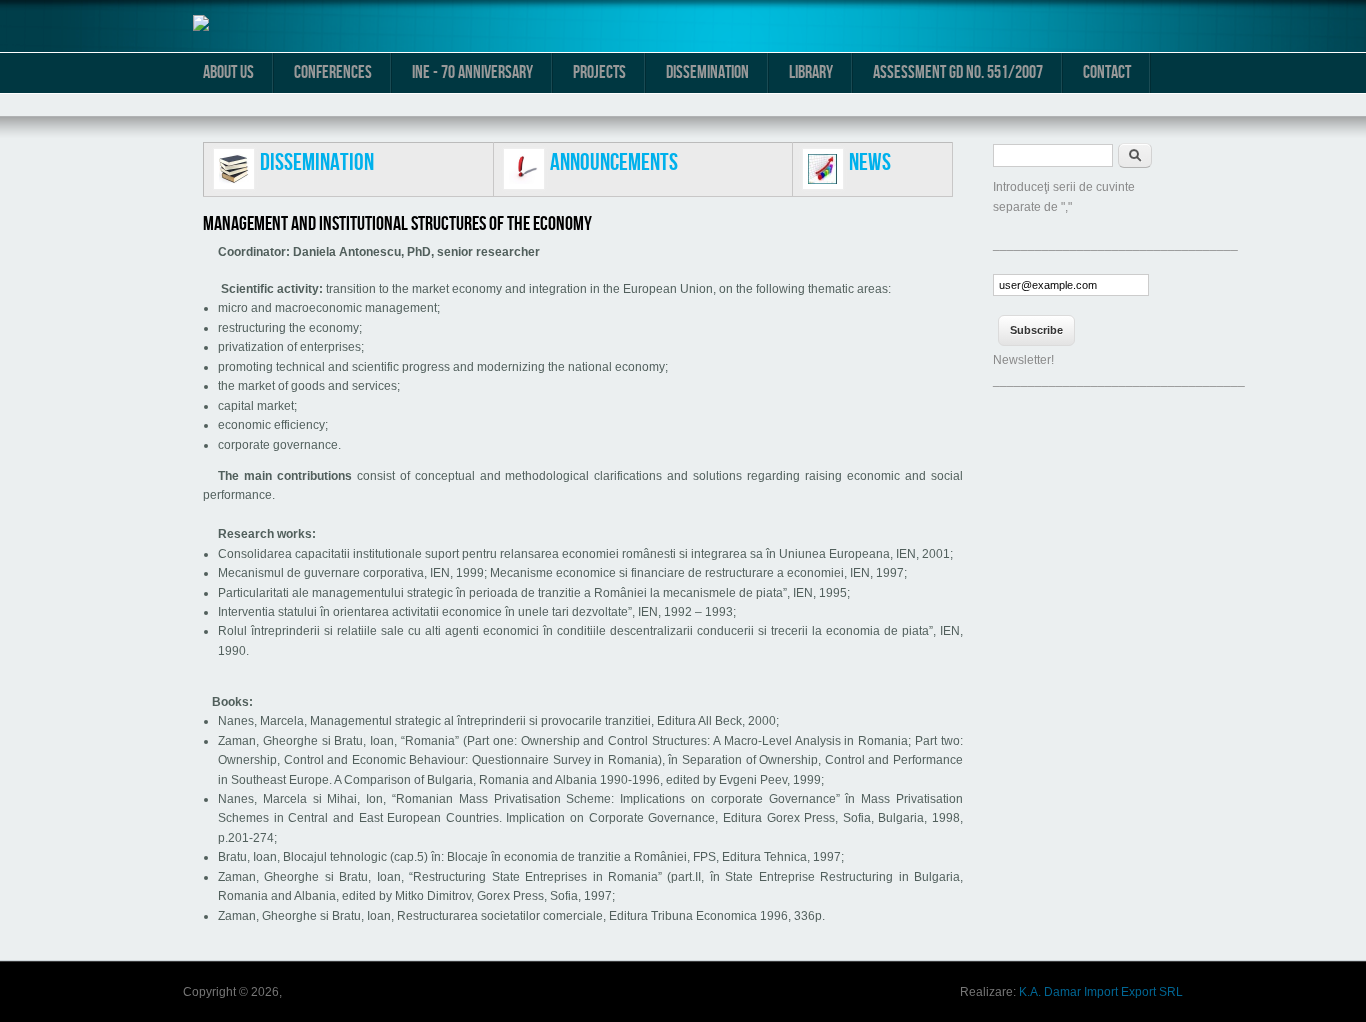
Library (811, 72)
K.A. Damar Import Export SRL (1101, 992)
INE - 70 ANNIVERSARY (472, 72)
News (870, 162)
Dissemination (707, 72)
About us (228, 72)
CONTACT (1107, 72)
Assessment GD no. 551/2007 (958, 72)
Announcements (614, 162)
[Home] (201, 27)
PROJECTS (599, 72)
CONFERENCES (333, 72)
